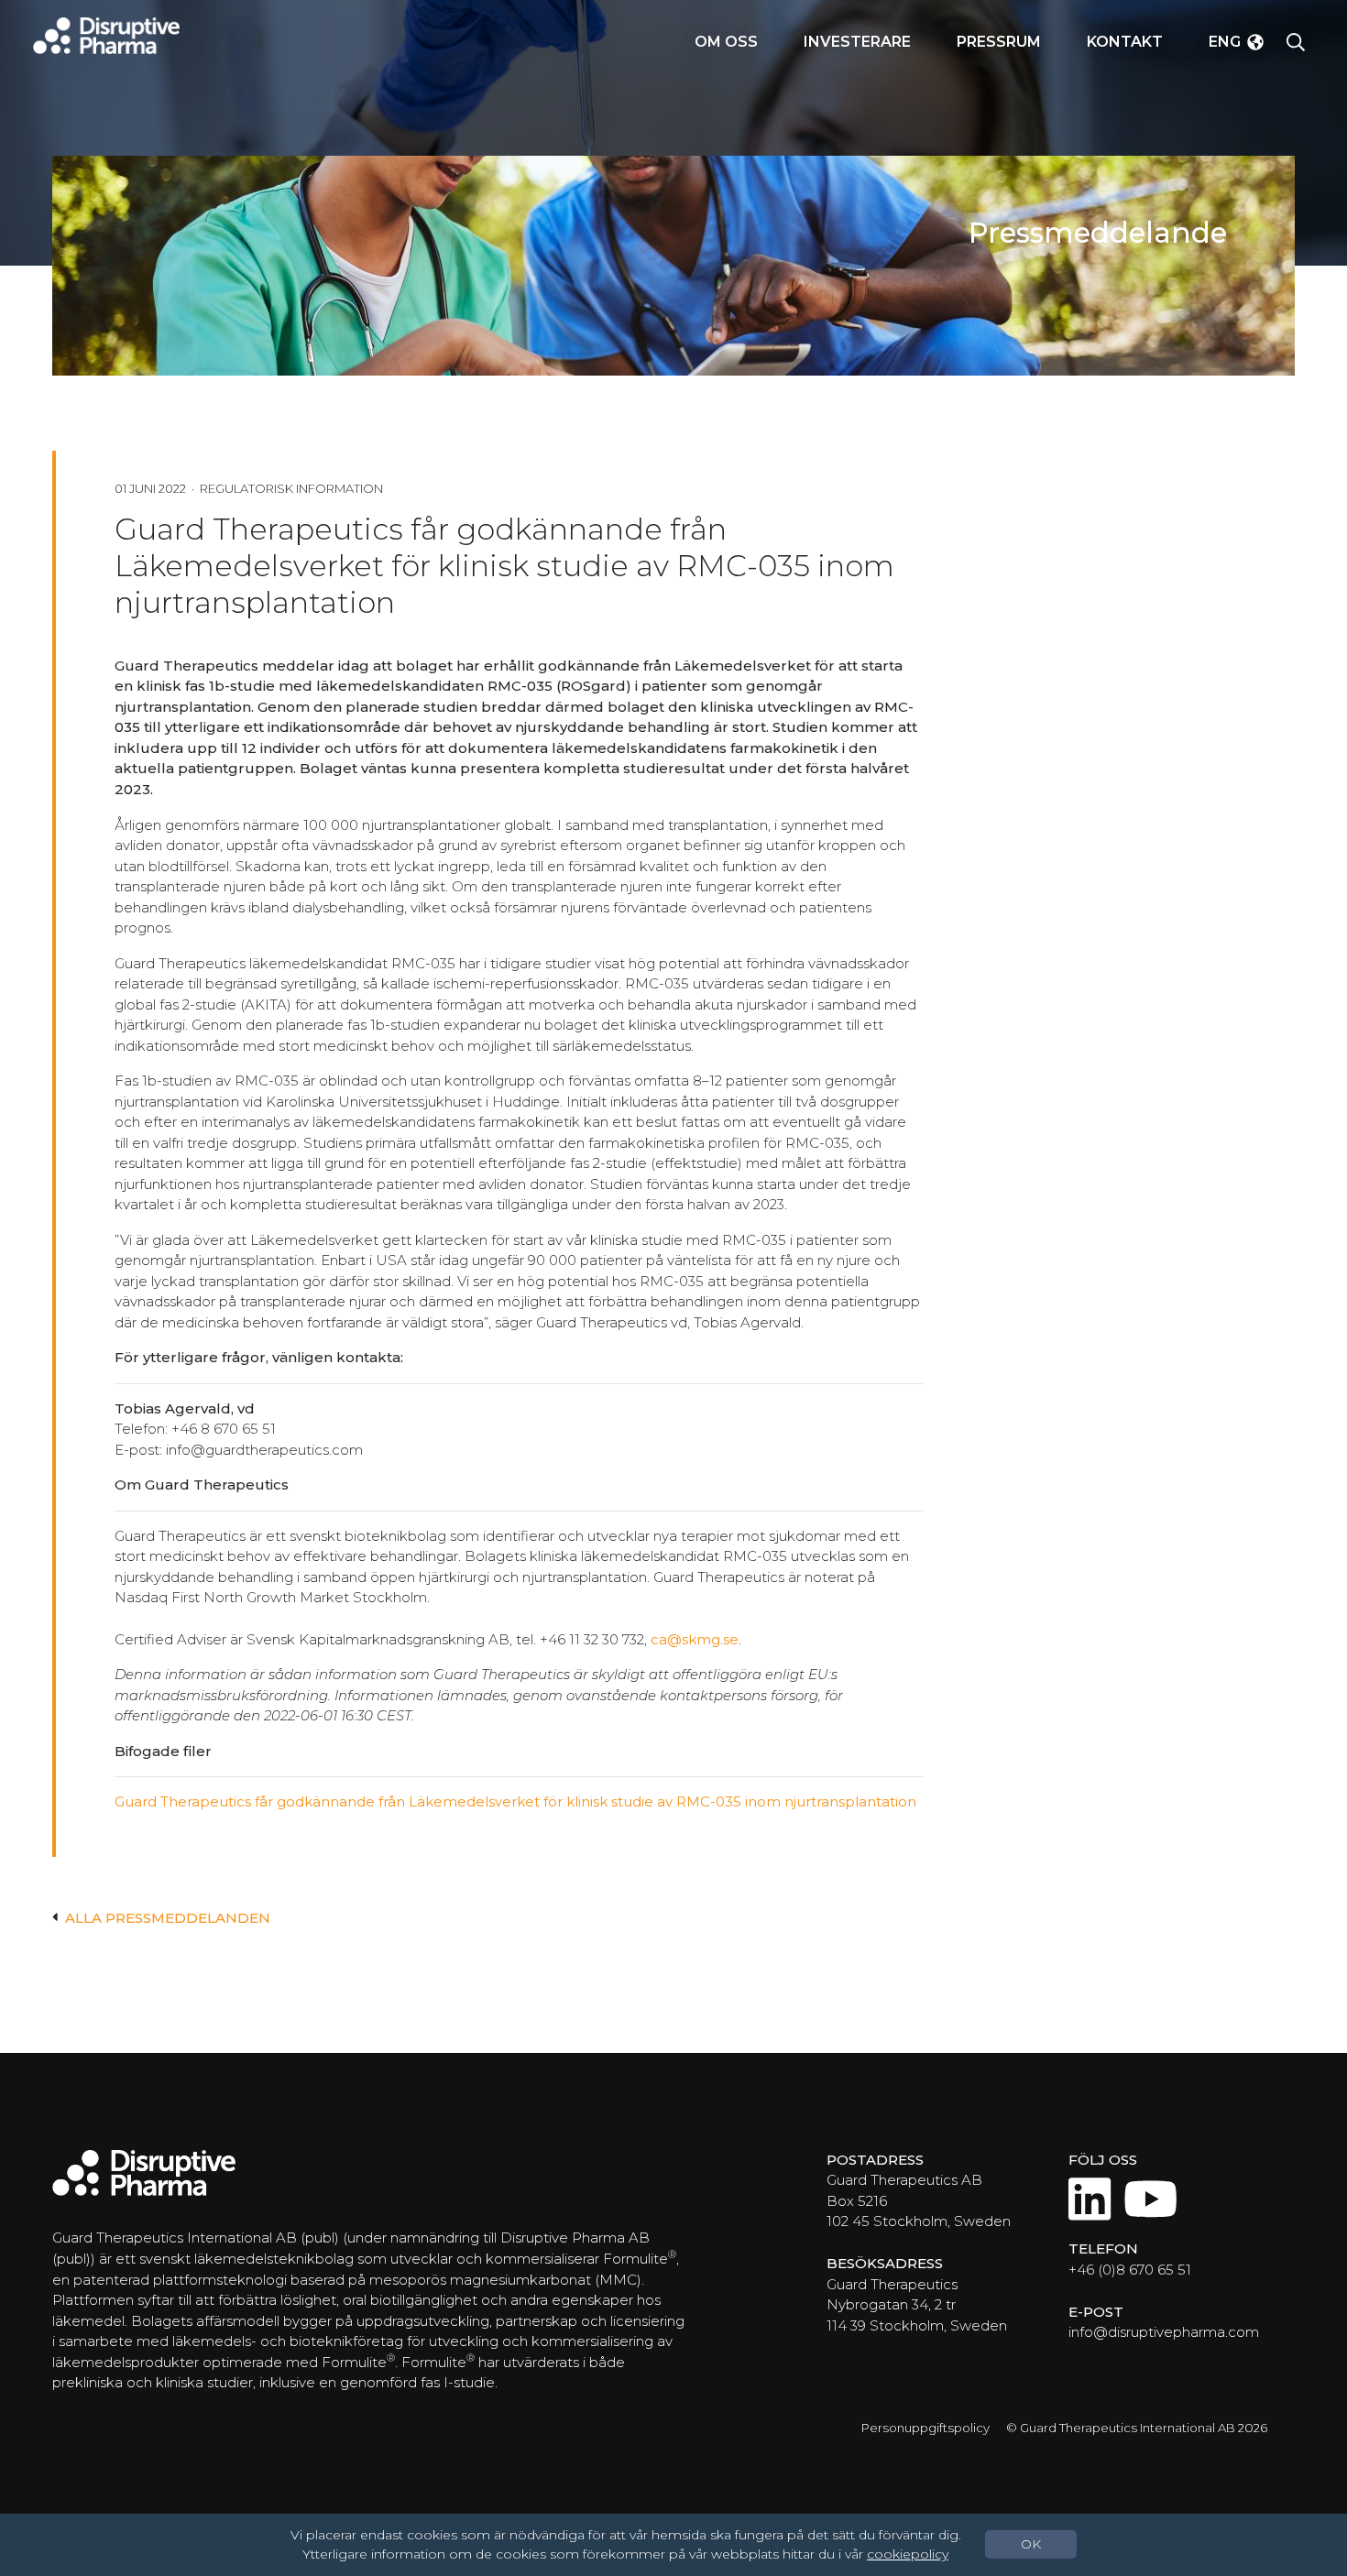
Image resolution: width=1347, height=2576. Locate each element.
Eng (1225, 42)
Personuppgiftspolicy (925, 2428)
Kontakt (1125, 42)
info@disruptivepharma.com (1164, 2332)
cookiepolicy (908, 2554)
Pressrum (999, 42)
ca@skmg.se (695, 1639)
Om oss (726, 42)
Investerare (857, 42)
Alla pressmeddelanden (168, 1918)
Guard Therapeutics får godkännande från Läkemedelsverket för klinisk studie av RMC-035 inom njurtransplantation (515, 1801)
